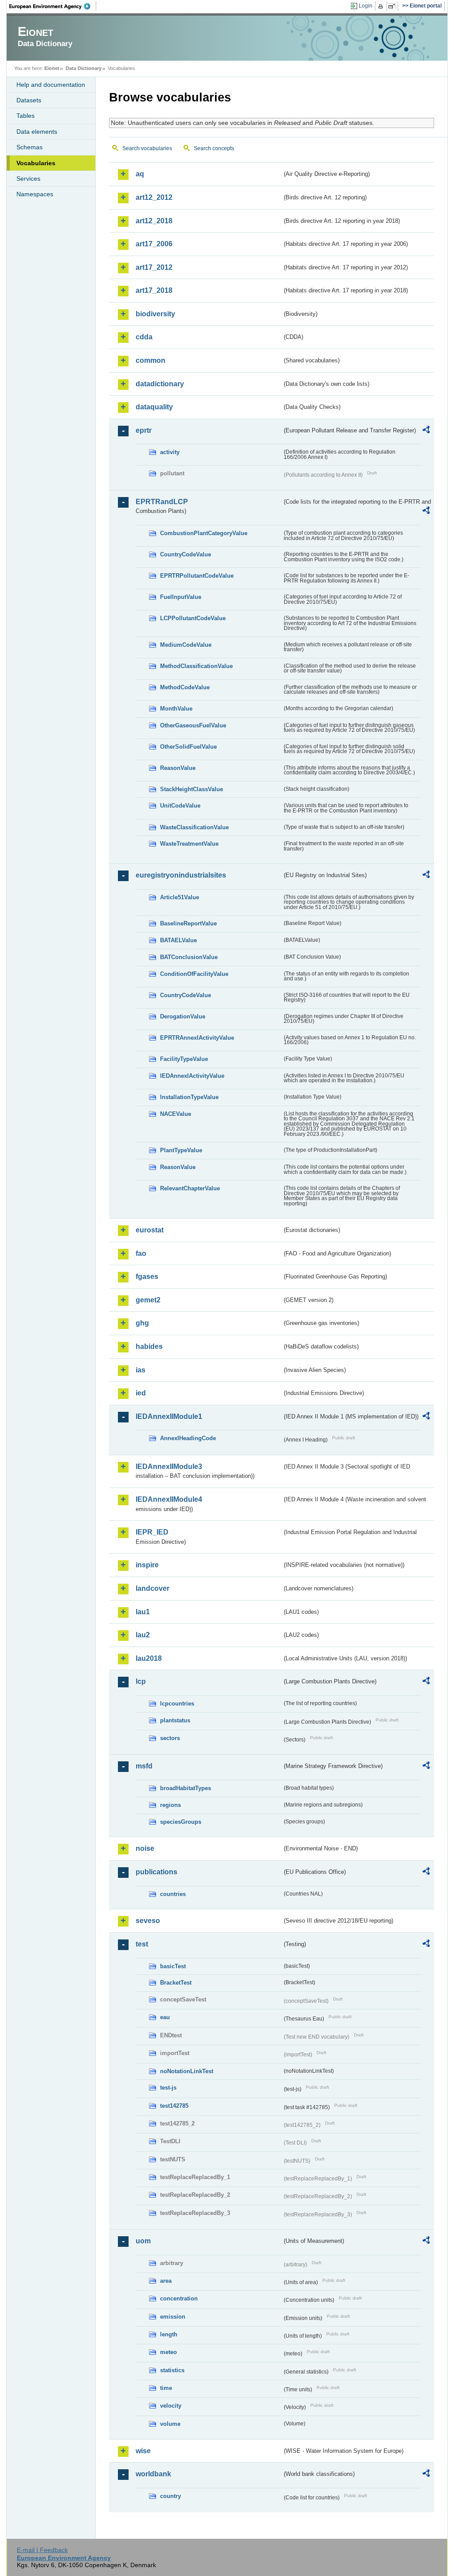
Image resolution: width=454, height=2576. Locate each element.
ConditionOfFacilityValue (194, 974)
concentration (179, 2298)
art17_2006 (154, 244)
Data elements (37, 132)
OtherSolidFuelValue (188, 747)
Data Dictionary (84, 68)
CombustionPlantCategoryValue (204, 533)
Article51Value (180, 897)
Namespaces (35, 194)
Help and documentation (51, 85)
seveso (148, 1921)
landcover (153, 1588)
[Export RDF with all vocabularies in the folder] (426, 431)
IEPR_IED (152, 1532)
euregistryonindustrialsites (181, 875)
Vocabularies (36, 163)
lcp (141, 1681)
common (151, 360)
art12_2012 (154, 197)
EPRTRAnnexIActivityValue (197, 1038)
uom (143, 2241)
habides (149, 1346)
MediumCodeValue (186, 645)
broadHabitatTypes (186, 1788)
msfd (144, 1766)
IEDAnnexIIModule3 (169, 1467)
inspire (147, 1565)
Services (28, 179)
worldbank (153, 2474)
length (169, 2334)
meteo (168, 2352)
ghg (142, 1323)
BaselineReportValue (188, 923)
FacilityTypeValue (184, 1059)
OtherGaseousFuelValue (193, 725)
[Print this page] (382, 6)
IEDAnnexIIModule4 (169, 1499)
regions (170, 1805)
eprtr (144, 430)
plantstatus (175, 1720)
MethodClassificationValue (196, 666)
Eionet (52, 68)
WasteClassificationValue (194, 827)
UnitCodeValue (180, 806)
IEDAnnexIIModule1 (169, 1416)
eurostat (150, 1230)
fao (141, 1253)
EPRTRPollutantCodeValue (197, 576)
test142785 (174, 2106)
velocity (171, 2406)
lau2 (143, 1635)
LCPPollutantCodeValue (193, 618)
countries (173, 1894)
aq (140, 174)
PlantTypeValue (181, 1150)
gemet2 (148, 1300)
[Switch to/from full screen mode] (393, 6)
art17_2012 (154, 267)
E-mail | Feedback (42, 2550)
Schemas (29, 147)
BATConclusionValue (189, 957)
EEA (53, 6)
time (166, 2388)
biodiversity (155, 314)
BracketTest (176, 1983)
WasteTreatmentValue (189, 844)
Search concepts (214, 148)
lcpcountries (177, 1704)
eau (165, 2017)
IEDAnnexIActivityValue (192, 1076)
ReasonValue (178, 768)
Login (366, 6)
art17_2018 (154, 290)
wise (143, 2451)
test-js (168, 2088)
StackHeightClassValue (192, 789)
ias (141, 1370)
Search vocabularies (147, 148)
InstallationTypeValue (189, 1097)
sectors (170, 1738)
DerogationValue (183, 1016)
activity (170, 452)
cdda (144, 337)
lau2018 (149, 1658)
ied (141, 1393)
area (166, 2281)
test (142, 1944)
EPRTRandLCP (162, 502)
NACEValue (176, 1114)
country (170, 2496)
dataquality (154, 407)
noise (145, 1848)
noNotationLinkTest (187, 2071)
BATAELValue (178, 940)
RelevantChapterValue (190, 1188)
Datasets (29, 100)
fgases (147, 1276)
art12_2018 (154, 221)
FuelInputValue (181, 597)
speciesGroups (181, 1822)
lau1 (143, 1612)
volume (170, 2424)
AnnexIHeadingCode (188, 1438)
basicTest (173, 1966)
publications (157, 1872)
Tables (25, 116)
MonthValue (176, 709)
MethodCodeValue (185, 687)
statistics (172, 2370)
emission (173, 2317)
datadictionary (160, 384)
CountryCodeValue (186, 554)
